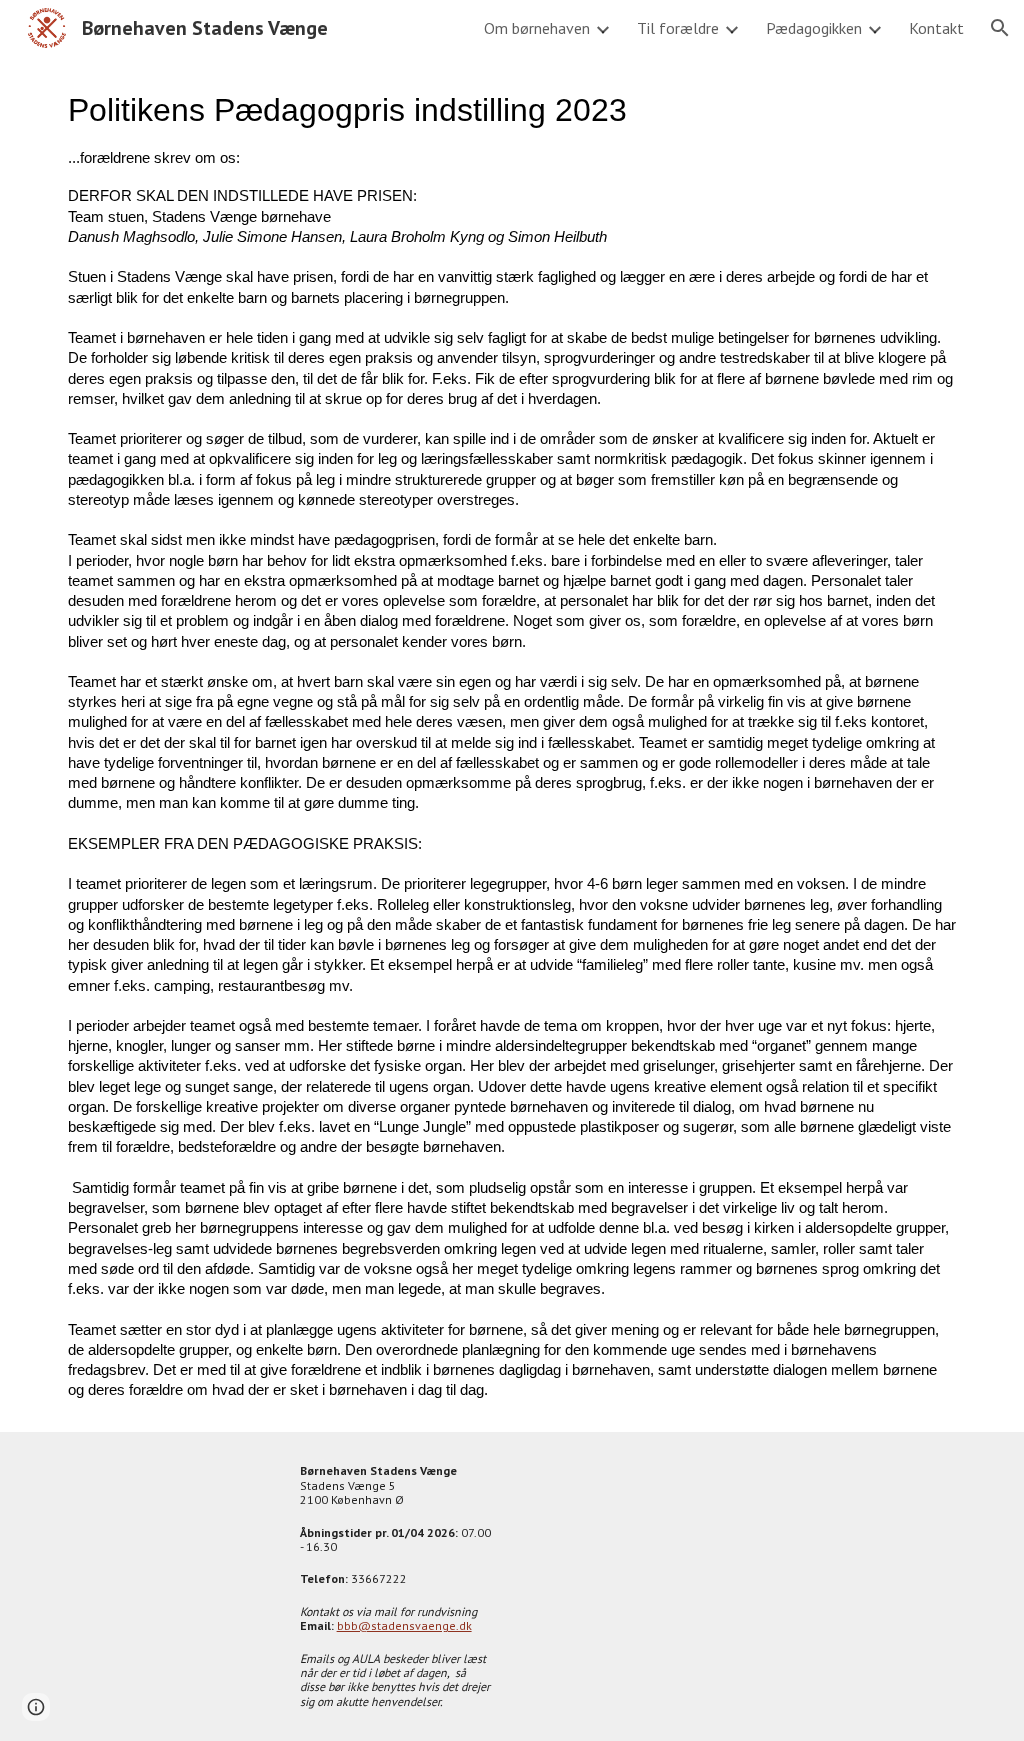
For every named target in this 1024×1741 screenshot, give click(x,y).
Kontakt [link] (936, 28)
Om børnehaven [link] (537, 28)
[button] (1000, 28)
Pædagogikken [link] (814, 28)
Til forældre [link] (678, 28)
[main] (512, 744)
